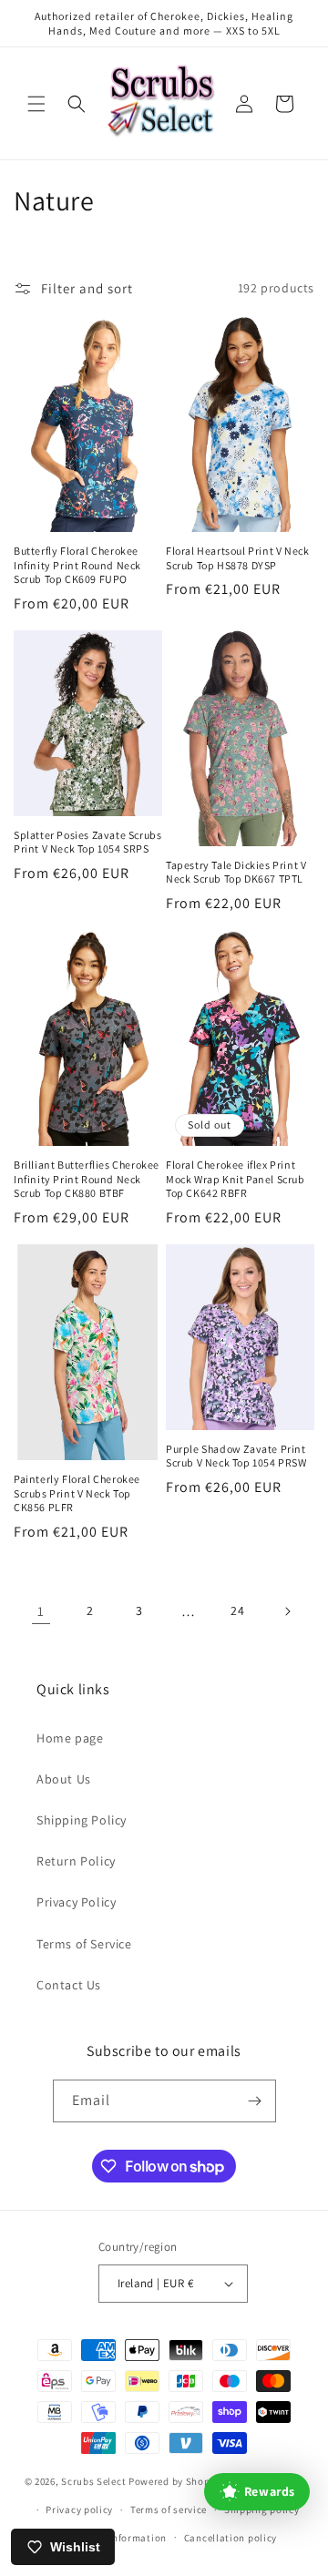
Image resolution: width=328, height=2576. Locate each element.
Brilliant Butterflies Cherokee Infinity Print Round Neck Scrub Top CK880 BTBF (87, 1179)
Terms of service (169, 2510)
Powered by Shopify (175, 2481)
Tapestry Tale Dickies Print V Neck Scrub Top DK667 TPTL (236, 872)
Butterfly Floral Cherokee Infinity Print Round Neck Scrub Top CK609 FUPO (77, 565)
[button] (36, 104)
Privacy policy (79, 2510)
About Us (64, 1779)
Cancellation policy (231, 2538)
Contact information (118, 2538)
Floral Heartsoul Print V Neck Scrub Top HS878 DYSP (237, 558)
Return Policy (76, 1861)
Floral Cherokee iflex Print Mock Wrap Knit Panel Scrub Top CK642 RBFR (236, 1179)
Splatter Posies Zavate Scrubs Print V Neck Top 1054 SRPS (87, 842)
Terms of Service (84, 1944)
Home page (70, 1738)
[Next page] (287, 1611)
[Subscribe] (255, 2101)
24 (237, 1610)
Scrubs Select (93, 2481)
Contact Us (69, 1985)
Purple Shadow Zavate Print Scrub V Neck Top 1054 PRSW (236, 1456)
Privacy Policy (76, 1902)
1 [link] (41, 1611)
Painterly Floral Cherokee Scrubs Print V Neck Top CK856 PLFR (77, 1493)
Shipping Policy (82, 1820)
